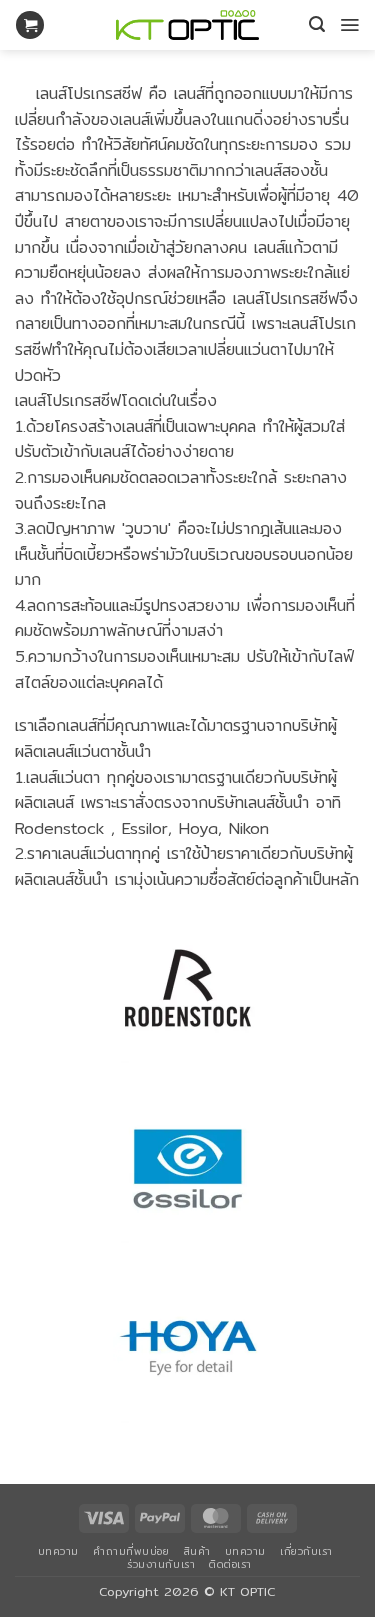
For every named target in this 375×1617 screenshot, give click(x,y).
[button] (30, 25)
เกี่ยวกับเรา (306, 1551)
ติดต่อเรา (230, 1564)
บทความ (58, 1551)
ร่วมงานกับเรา (161, 1564)
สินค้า (197, 1551)
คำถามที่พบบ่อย (131, 1551)
